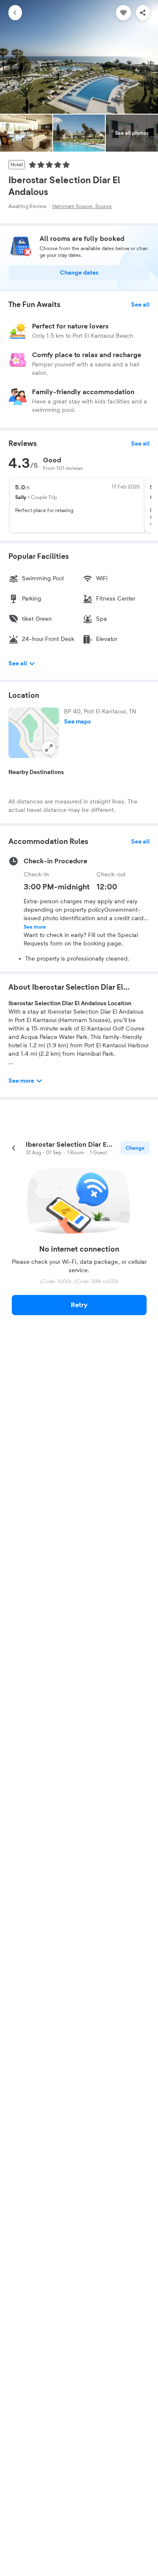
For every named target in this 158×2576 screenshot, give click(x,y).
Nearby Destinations (36, 772)
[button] (34, 733)
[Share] (143, 13)
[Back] (15, 13)
